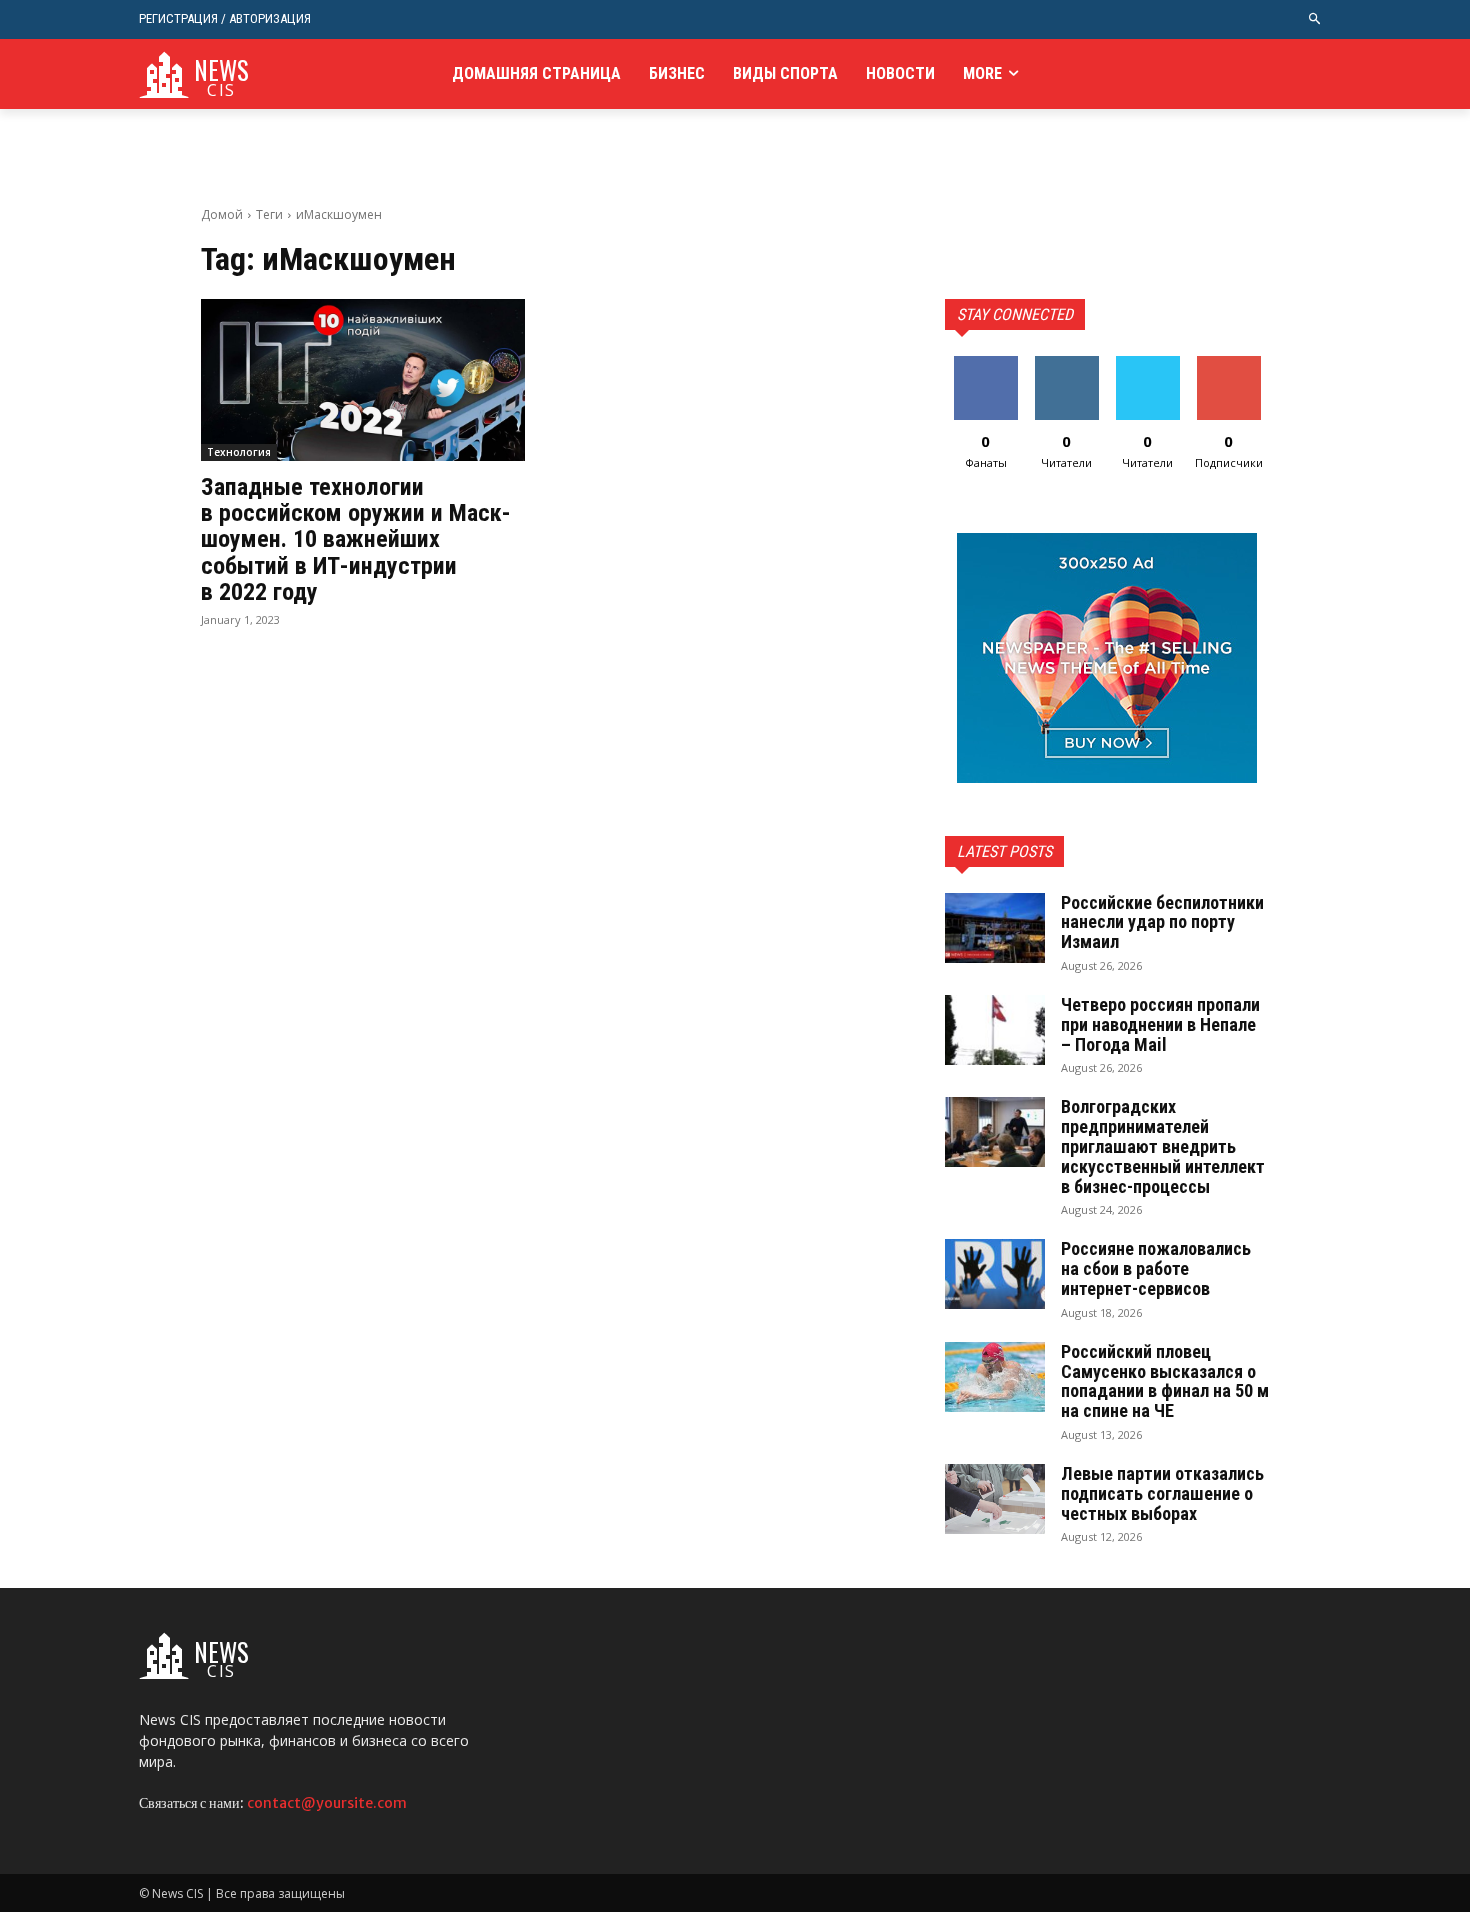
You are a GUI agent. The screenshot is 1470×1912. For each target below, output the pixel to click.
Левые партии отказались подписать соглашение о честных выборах (1162, 1493)
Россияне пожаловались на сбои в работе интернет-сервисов (1156, 1268)
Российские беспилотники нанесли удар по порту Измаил (1162, 922)
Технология (239, 452)
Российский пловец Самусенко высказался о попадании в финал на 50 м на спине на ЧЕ (1165, 1381)
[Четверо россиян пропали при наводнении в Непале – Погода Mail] (995, 1030)
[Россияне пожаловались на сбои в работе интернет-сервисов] (995, 1274)
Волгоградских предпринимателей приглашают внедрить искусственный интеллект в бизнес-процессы (1163, 1146)
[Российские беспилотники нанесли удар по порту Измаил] (995, 928)
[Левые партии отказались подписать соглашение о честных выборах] (995, 1499)
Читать (1066, 363)
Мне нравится (985, 371)
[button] (1315, 19)
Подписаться (1232, 363)
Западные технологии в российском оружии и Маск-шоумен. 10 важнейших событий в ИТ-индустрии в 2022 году (356, 540)
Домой (222, 214)
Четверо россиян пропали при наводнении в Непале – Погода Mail (1160, 1024)
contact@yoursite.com (327, 1803)
